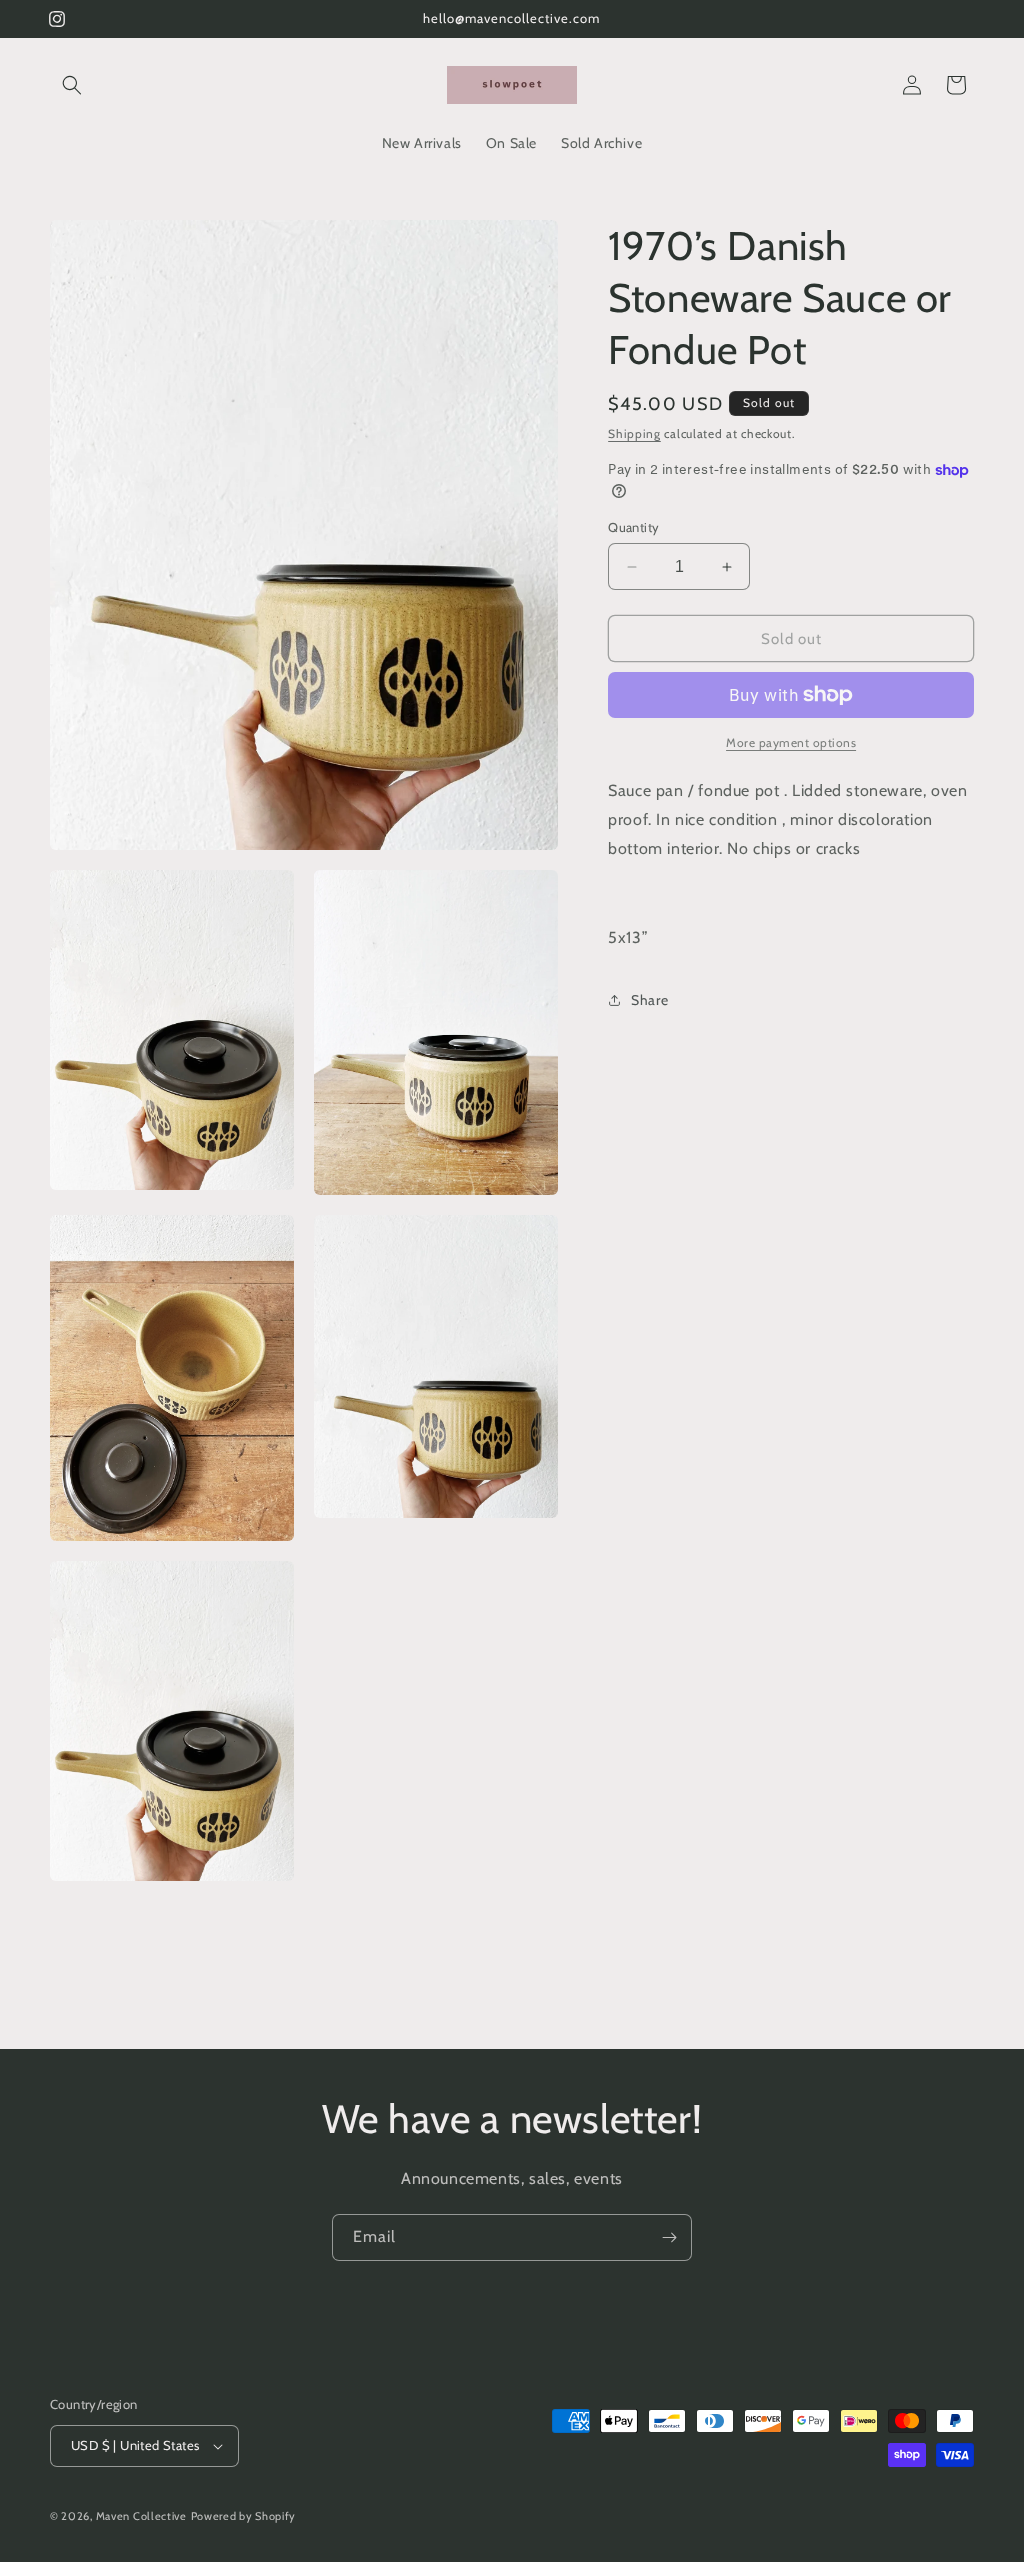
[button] (72, 85)
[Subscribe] (669, 2237)
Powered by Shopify (244, 2516)
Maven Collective (141, 2516)
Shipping (634, 433)
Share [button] (649, 1000)
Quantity (633, 527)
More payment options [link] (791, 742)
